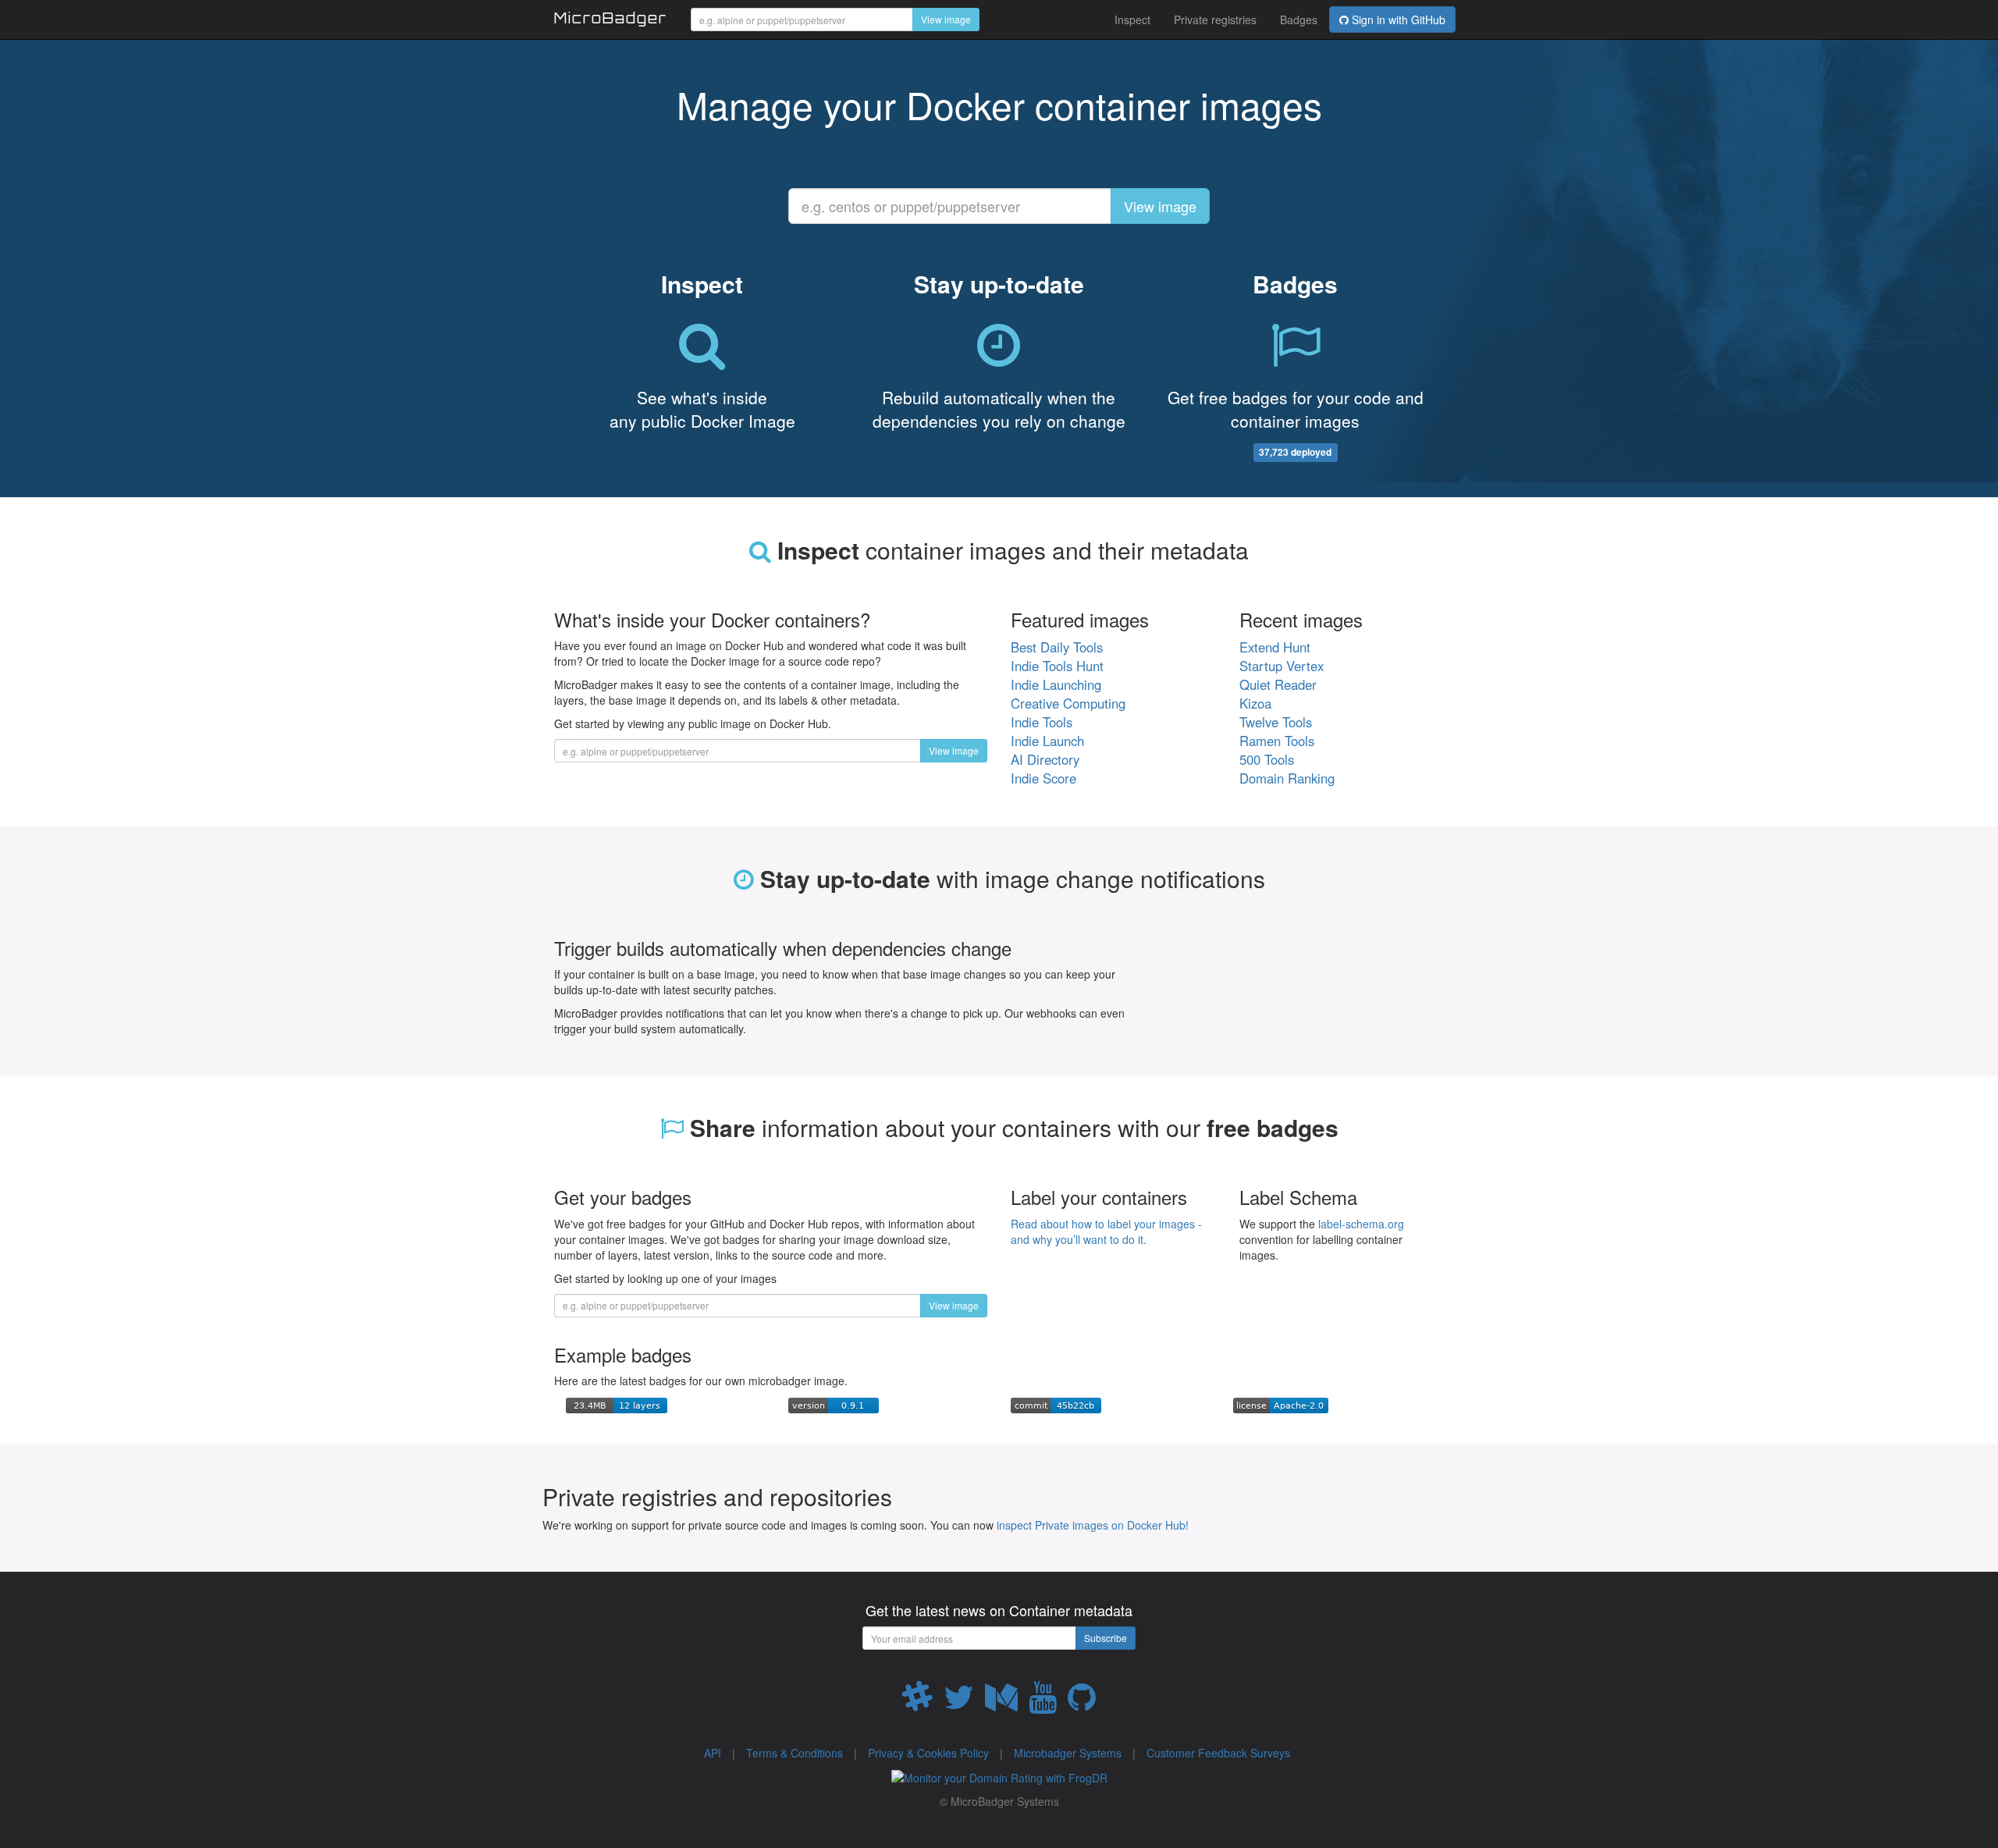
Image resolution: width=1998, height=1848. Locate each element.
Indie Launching (1056, 684)
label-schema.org (1361, 1224)
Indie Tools (1042, 722)
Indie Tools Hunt (1057, 666)
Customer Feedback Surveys (1218, 1753)
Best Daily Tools (1057, 647)
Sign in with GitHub (1397, 20)
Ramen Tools (1277, 741)
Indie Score (1043, 778)
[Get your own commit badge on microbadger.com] (1056, 1404)
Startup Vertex (1282, 666)
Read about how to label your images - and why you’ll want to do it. (1106, 1231)
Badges (1299, 20)
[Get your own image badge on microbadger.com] (617, 1404)
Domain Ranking (1287, 778)
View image (946, 19)
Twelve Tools (1276, 722)
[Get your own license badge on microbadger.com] (1281, 1404)
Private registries (1215, 20)
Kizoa (1255, 703)
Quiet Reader (1278, 684)
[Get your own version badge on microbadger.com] (834, 1404)
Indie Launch (1047, 741)
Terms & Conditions (795, 1753)
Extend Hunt (1275, 647)
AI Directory (1045, 759)
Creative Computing (1068, 703)
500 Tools (1267, 759)
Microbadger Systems (1068, 1753)
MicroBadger (611, 20)
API (713, 1753)
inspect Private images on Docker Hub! (1093, 1525)
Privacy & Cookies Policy (928, 1753)
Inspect (1132, 20)
